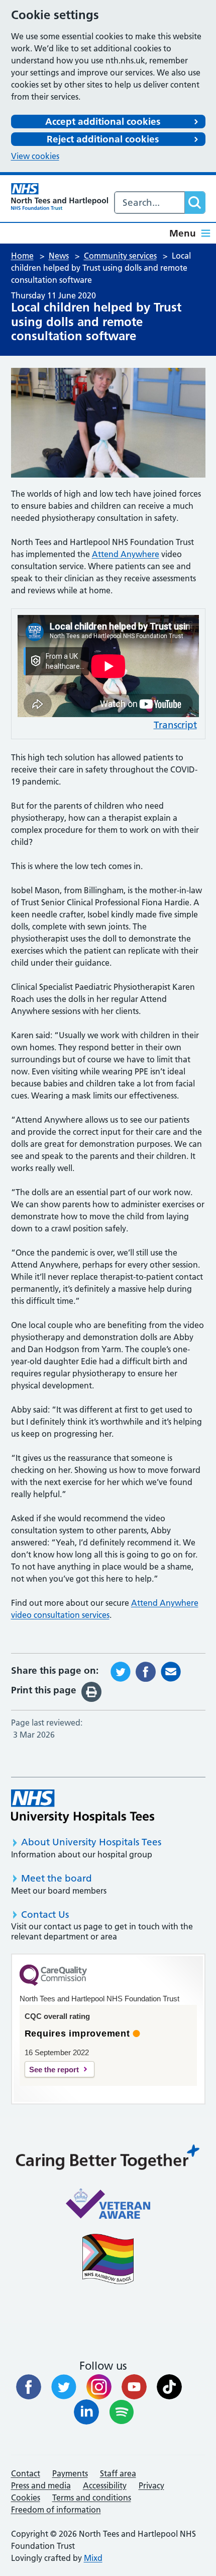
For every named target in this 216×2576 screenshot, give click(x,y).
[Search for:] (150, 203)
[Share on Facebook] (146, 1671)
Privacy (151, 2485)
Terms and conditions (92, 2497)
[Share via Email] (171, 1671)
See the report (54, 2070)
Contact (26, 2473)
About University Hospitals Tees (91, 1842)
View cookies (35, 156)
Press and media (41, 2485)
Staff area (118, 2473)
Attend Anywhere (126, 554)
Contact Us (45, 1915)
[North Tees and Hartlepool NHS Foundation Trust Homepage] (60, 197)
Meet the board (57, 1878)
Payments (70, 2473)
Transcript (175, 725)
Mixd (93, 2558)
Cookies (26, 2497)
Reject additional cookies (103, 139)
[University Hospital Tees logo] (83, 1806)
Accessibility (105, 2485)
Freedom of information (56, 2510)
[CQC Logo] (53, 1983)
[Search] (195, 203)
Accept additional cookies (103, 122)
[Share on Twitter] (121, 1671)
